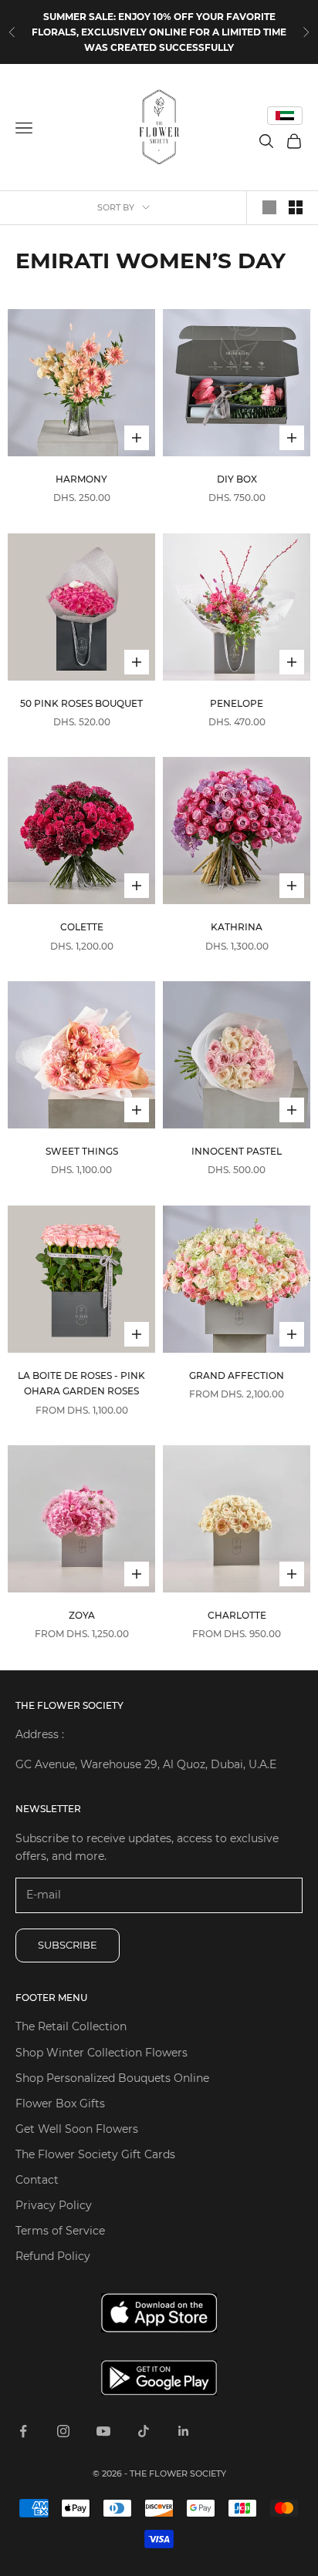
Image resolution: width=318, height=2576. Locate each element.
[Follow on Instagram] (63, 2431)
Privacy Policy (54, 2205)
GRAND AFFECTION (237, 1375)
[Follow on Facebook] (23, 2431)
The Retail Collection (71, 2026)
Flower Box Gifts (60, 2104)
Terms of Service (60, 2231)
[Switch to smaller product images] (296, 207)
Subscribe (68, 1945)
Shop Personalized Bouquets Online (112, 2078)
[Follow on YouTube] (103, 2431)
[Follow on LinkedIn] (184, 2431)
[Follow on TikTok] (144, 2431)
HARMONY (81, 479)
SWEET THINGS (82, 1151)
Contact (37, 2180)
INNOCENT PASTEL (237, 1151)
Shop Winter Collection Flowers (101, 2053)
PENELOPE (237, 703)
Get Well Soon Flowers (77, 2129)
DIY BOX (237, 479)
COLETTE (82, 927)
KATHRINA (237, 927)
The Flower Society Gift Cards (95, 2154)
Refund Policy (53, 2256)
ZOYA (82, 1615)
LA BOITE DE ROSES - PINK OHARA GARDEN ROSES (81, 1383)
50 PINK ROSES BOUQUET (81, 703)
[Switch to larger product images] (269, 207)
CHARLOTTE (237, 1615)
